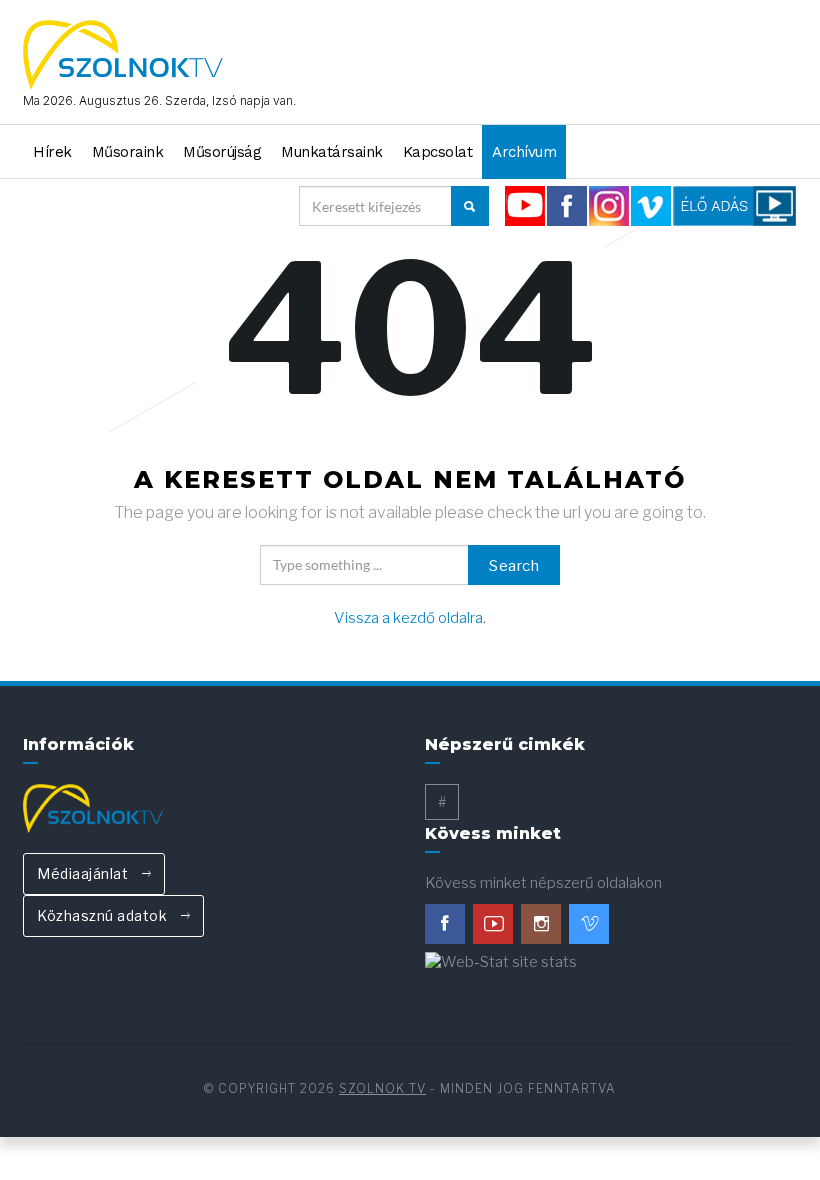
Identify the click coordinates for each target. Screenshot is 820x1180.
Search (514, 566)
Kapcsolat (438, 152)
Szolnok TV (382, 1088)
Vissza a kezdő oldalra (408, 618)
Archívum (524, 152)
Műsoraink (128, 152)
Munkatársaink (332, 152)
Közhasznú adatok (104, 915)
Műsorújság (222, 152)
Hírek (52, 152)
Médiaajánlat (84, 873)
